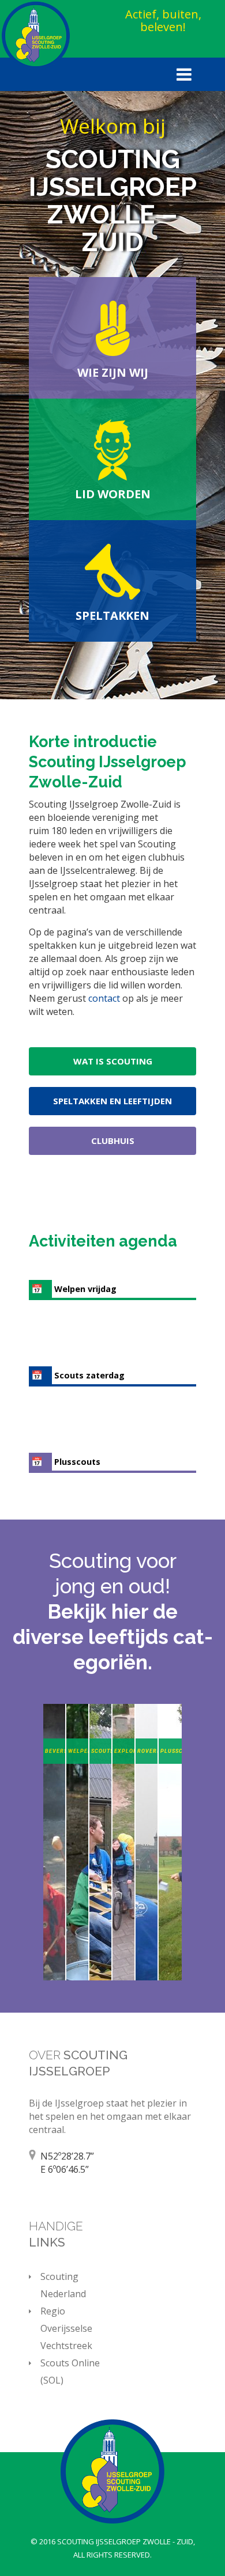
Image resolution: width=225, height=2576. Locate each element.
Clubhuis (113, 1141)
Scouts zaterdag (89, 1375)
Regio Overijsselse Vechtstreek (66, 2328)
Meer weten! (55, 1958)
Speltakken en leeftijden (112, 1101)
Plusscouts (77, 1462)
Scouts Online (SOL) (70, 2372)
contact (105, 998)
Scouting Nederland (63, 2285)
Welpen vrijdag (85, 1289)
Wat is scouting (113, 1061)
